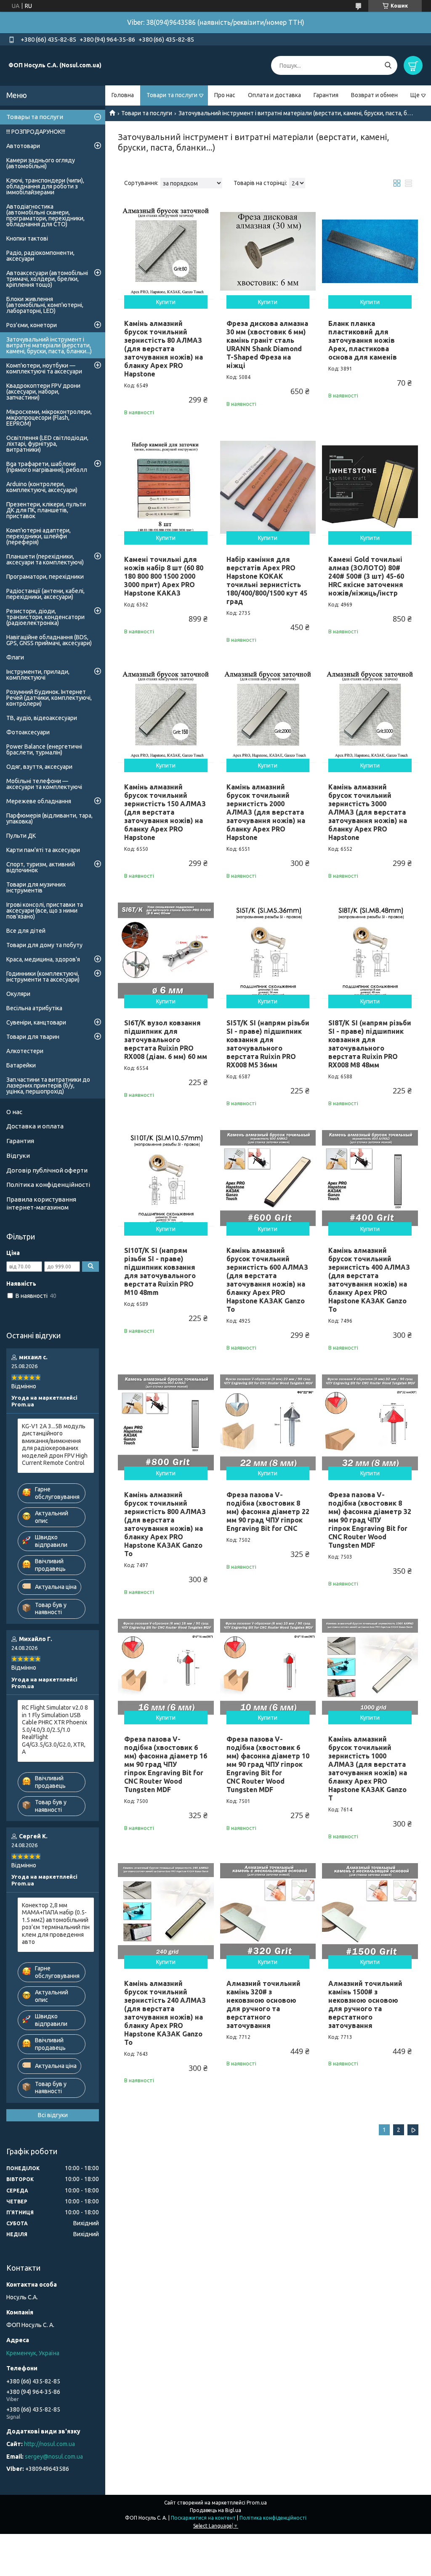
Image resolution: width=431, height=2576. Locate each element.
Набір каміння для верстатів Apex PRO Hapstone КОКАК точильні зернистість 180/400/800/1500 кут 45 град (267, 580)
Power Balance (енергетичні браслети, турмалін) (44, 749)
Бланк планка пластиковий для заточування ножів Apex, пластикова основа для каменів (363, 340)
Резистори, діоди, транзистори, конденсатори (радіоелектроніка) (45, 617)
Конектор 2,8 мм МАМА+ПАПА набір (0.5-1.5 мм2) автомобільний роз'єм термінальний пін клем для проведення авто (56, 1924)
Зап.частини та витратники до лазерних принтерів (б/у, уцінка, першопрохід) (48, 1085)
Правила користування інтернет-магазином (41, 1203)
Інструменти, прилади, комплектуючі (38, 675)
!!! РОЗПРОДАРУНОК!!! (36, 132)
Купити (166, 302)
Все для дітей (26, 931)
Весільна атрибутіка (34, 1008)
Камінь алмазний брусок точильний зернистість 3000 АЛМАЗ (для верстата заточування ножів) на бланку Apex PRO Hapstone (368, 812)
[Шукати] (388, 65)
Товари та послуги (172, 95)
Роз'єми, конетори (32, 325)
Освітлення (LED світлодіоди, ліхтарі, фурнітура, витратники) (47, 444)
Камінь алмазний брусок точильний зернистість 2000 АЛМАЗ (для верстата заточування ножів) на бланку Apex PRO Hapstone (266, 812)
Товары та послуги (35, 117)
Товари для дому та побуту (44, 945)
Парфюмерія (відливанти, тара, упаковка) (49, 818)
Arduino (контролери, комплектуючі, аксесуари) (42, 487)
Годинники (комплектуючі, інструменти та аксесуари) (43, 977)
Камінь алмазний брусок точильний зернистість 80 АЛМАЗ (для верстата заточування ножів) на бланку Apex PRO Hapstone (164, 349)
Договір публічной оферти (47, 1170)
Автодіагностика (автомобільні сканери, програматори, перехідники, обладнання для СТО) (45, 215)
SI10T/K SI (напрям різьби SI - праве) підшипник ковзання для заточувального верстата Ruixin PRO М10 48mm (160, 1271)
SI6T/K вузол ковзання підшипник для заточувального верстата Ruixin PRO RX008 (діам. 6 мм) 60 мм (166, 1040)
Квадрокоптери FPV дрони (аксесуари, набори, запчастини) (43, 392)
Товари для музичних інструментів (36, 887)
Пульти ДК (21, 836)
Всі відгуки (53, 2115)
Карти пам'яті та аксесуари (43, 850)
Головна (123, 95)
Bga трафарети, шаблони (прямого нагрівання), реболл (47, 467)
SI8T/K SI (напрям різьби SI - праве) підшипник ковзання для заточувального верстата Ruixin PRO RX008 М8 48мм (370, 1044)
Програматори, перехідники (45, 577)
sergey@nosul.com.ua (54, 2457)
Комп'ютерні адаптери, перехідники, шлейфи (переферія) (39, 536)
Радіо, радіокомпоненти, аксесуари (40, 256)
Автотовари (23, 146)
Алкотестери (25, 1051)
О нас (14, 1112)
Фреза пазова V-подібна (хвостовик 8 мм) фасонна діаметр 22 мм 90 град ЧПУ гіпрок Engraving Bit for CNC (268, 1512)
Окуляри (18, 994)
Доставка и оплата (35, 1126)
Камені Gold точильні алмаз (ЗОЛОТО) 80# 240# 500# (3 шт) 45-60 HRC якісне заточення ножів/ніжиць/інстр (366, 576)
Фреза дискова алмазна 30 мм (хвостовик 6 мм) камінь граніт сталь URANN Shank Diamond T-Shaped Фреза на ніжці (267, 344)
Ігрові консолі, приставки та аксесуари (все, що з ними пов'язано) (45, 911)
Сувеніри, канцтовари (36, 1022)
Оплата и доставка (274, 95)
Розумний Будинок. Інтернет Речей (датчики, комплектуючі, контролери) (49, 698)
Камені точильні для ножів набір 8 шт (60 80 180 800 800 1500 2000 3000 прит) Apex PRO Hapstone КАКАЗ (164, 576)
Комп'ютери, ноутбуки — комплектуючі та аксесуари (44, 368)
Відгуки (18, 1156)
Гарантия (326, 95)
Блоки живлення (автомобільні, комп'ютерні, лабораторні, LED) (45, 305)
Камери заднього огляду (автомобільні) (41, 163)
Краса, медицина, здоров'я (43, 959)
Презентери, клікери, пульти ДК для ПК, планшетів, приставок (46, 510)
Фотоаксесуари (28, 732)
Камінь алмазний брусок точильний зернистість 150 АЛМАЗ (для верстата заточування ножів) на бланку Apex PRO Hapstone (165, 812)
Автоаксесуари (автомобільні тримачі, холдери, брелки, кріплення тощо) (47, 279)
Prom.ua (257, 2503)
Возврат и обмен (374, 95)
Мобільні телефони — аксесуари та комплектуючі (44, 784)
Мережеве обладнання (39, 801)
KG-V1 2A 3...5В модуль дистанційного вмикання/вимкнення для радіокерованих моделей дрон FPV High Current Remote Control (55, 1445)
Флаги (15, 657)
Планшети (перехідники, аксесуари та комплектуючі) (45, 559)
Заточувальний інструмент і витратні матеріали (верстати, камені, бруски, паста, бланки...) (49, 345)
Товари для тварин (33, 1037)
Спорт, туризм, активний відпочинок (41, 867)
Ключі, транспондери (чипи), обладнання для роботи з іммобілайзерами (45, 186)
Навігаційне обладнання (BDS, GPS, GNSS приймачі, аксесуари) (49, 640)
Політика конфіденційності (48, 1185)
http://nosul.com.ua (49, 2444)
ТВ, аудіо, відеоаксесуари (42, 718)
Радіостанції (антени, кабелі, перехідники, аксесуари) (45, 594)
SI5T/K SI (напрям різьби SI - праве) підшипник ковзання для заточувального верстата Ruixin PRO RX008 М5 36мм (268, 1044)
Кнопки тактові (27, 238)
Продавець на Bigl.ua (215, 2510)
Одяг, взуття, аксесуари (39, 767)
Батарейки (21, 1065)
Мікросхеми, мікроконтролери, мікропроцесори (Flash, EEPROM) (49, 418)
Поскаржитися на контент (203, 2518)
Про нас (225, 95)
